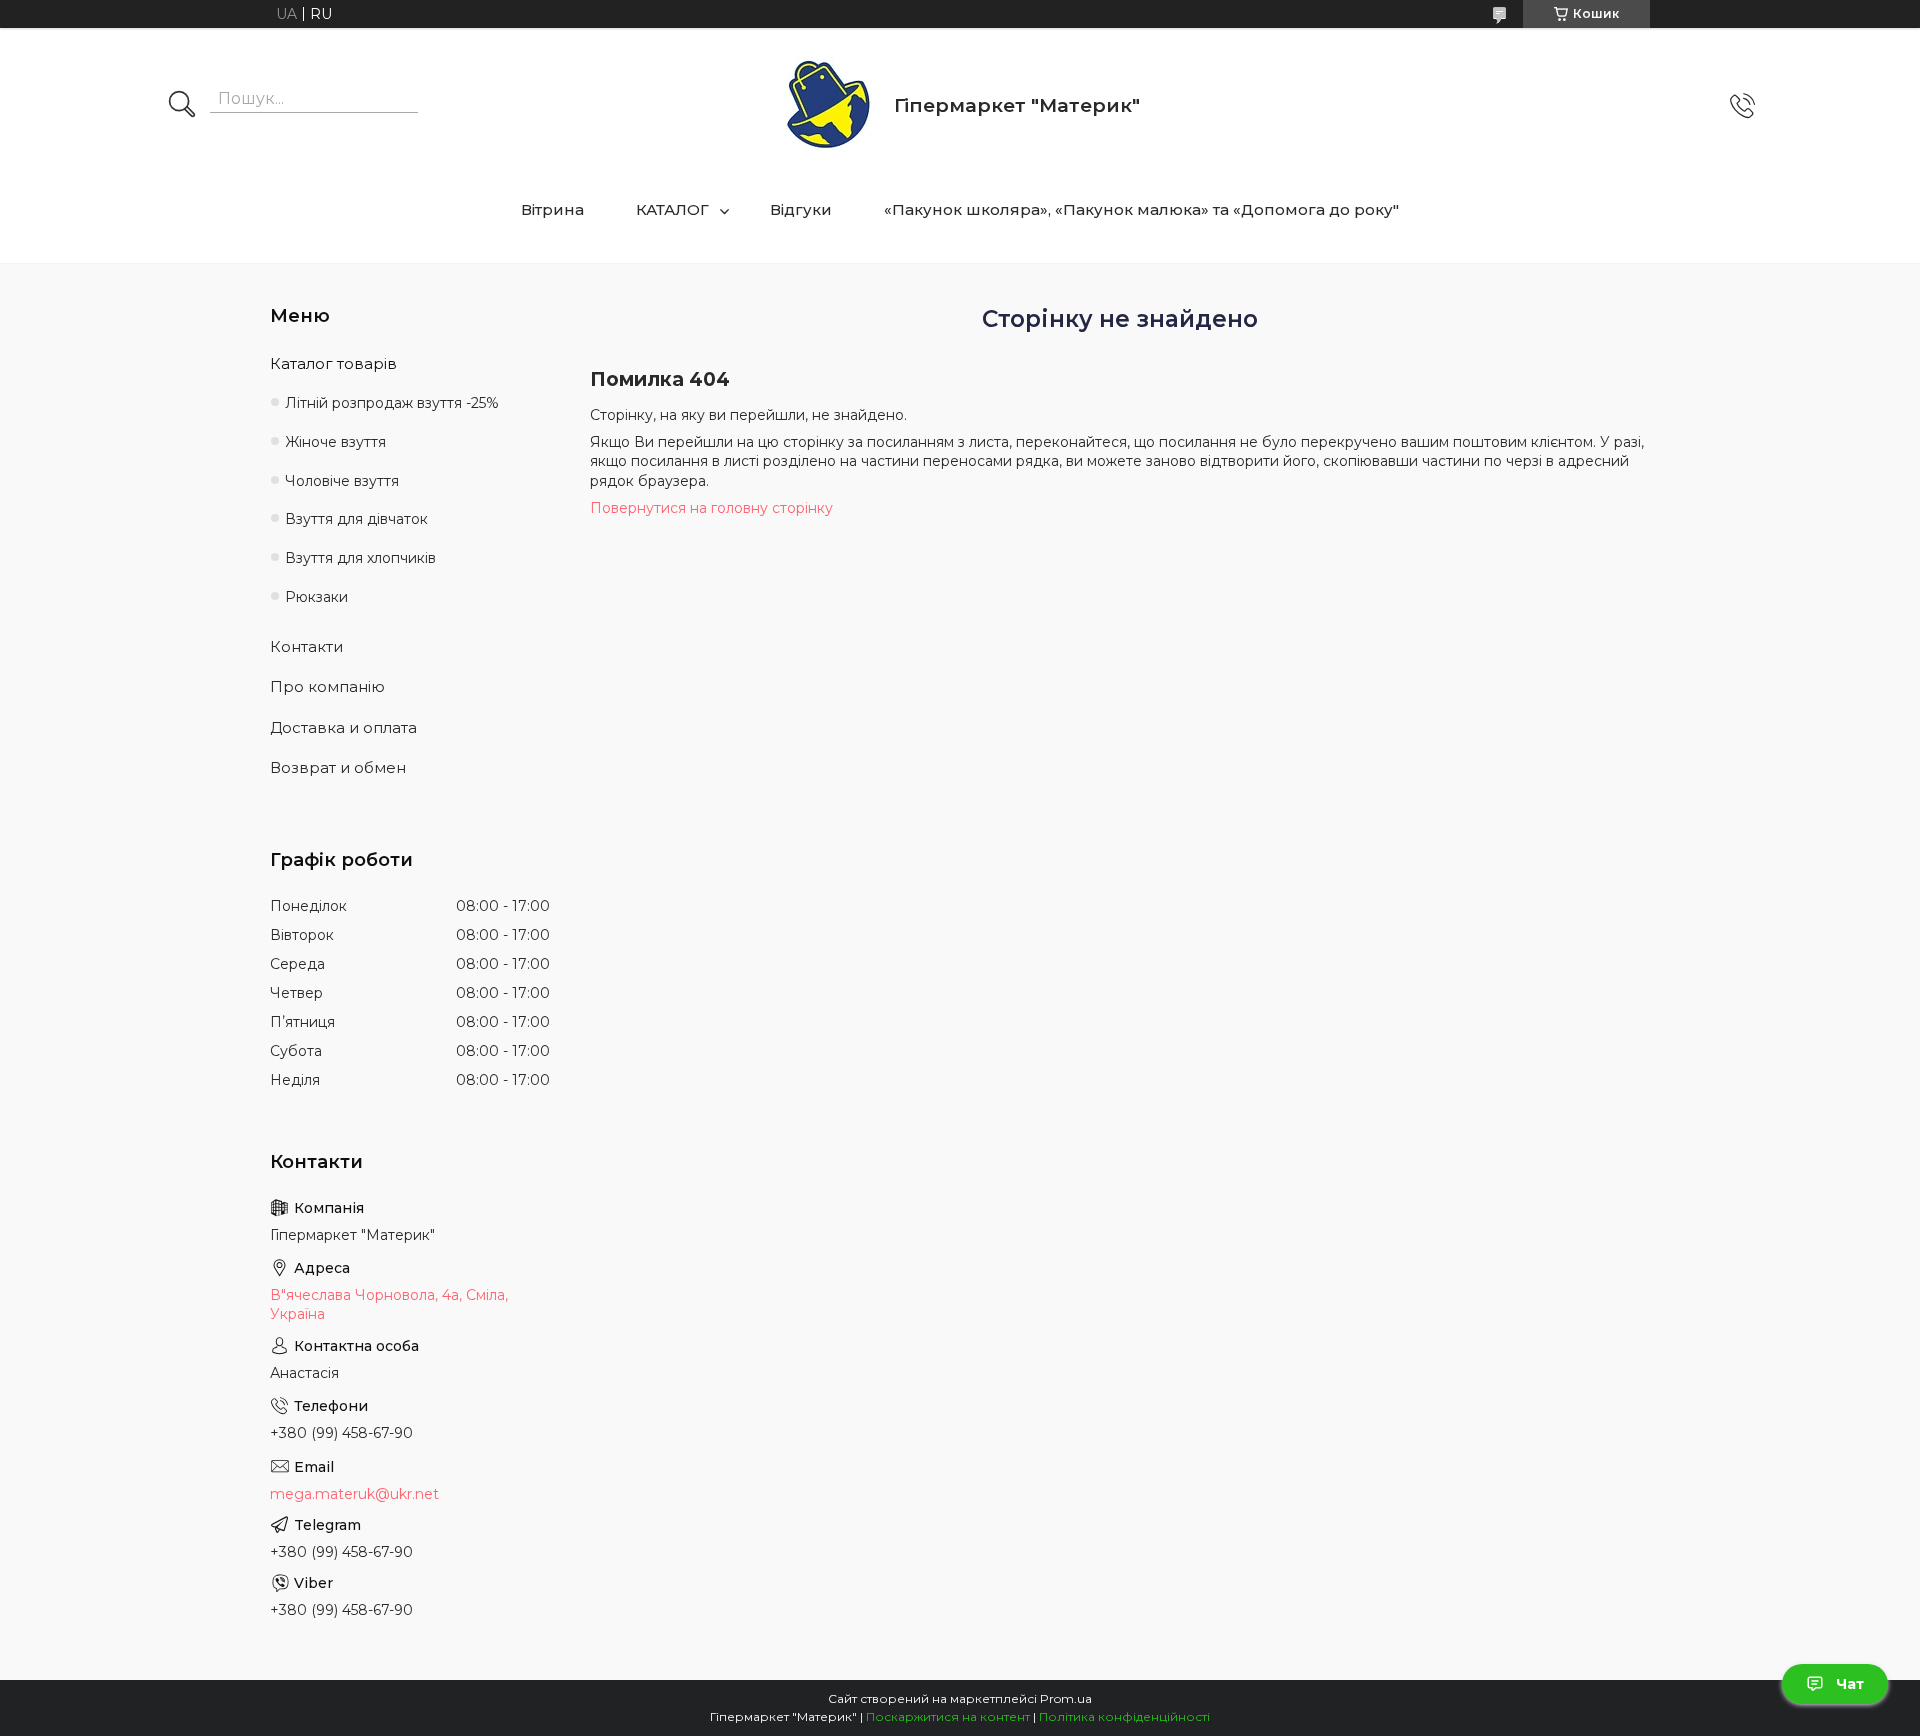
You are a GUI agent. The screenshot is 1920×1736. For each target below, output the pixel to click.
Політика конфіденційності (1124, 1716)
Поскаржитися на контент (948, 1716)
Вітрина (552, 209)
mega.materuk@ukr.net (354, 1494)
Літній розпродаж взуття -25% (392, 403)
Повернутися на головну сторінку (711, 508)
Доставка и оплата (343, 727)
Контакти (306, 646)
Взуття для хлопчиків (360, 558)
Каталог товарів (333, 363)
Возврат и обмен (338, 767)
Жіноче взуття (335, 442)
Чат (1850, 1684)
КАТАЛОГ (672, 209)
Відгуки (801, 209)
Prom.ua (1066, 1698)
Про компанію (327, 686)
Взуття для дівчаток (356, 519)
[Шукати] (182, 106)
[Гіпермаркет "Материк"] (828, 105)
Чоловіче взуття (342, 481)
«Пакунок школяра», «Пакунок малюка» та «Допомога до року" (1141, 209)
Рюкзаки (316, 597)
